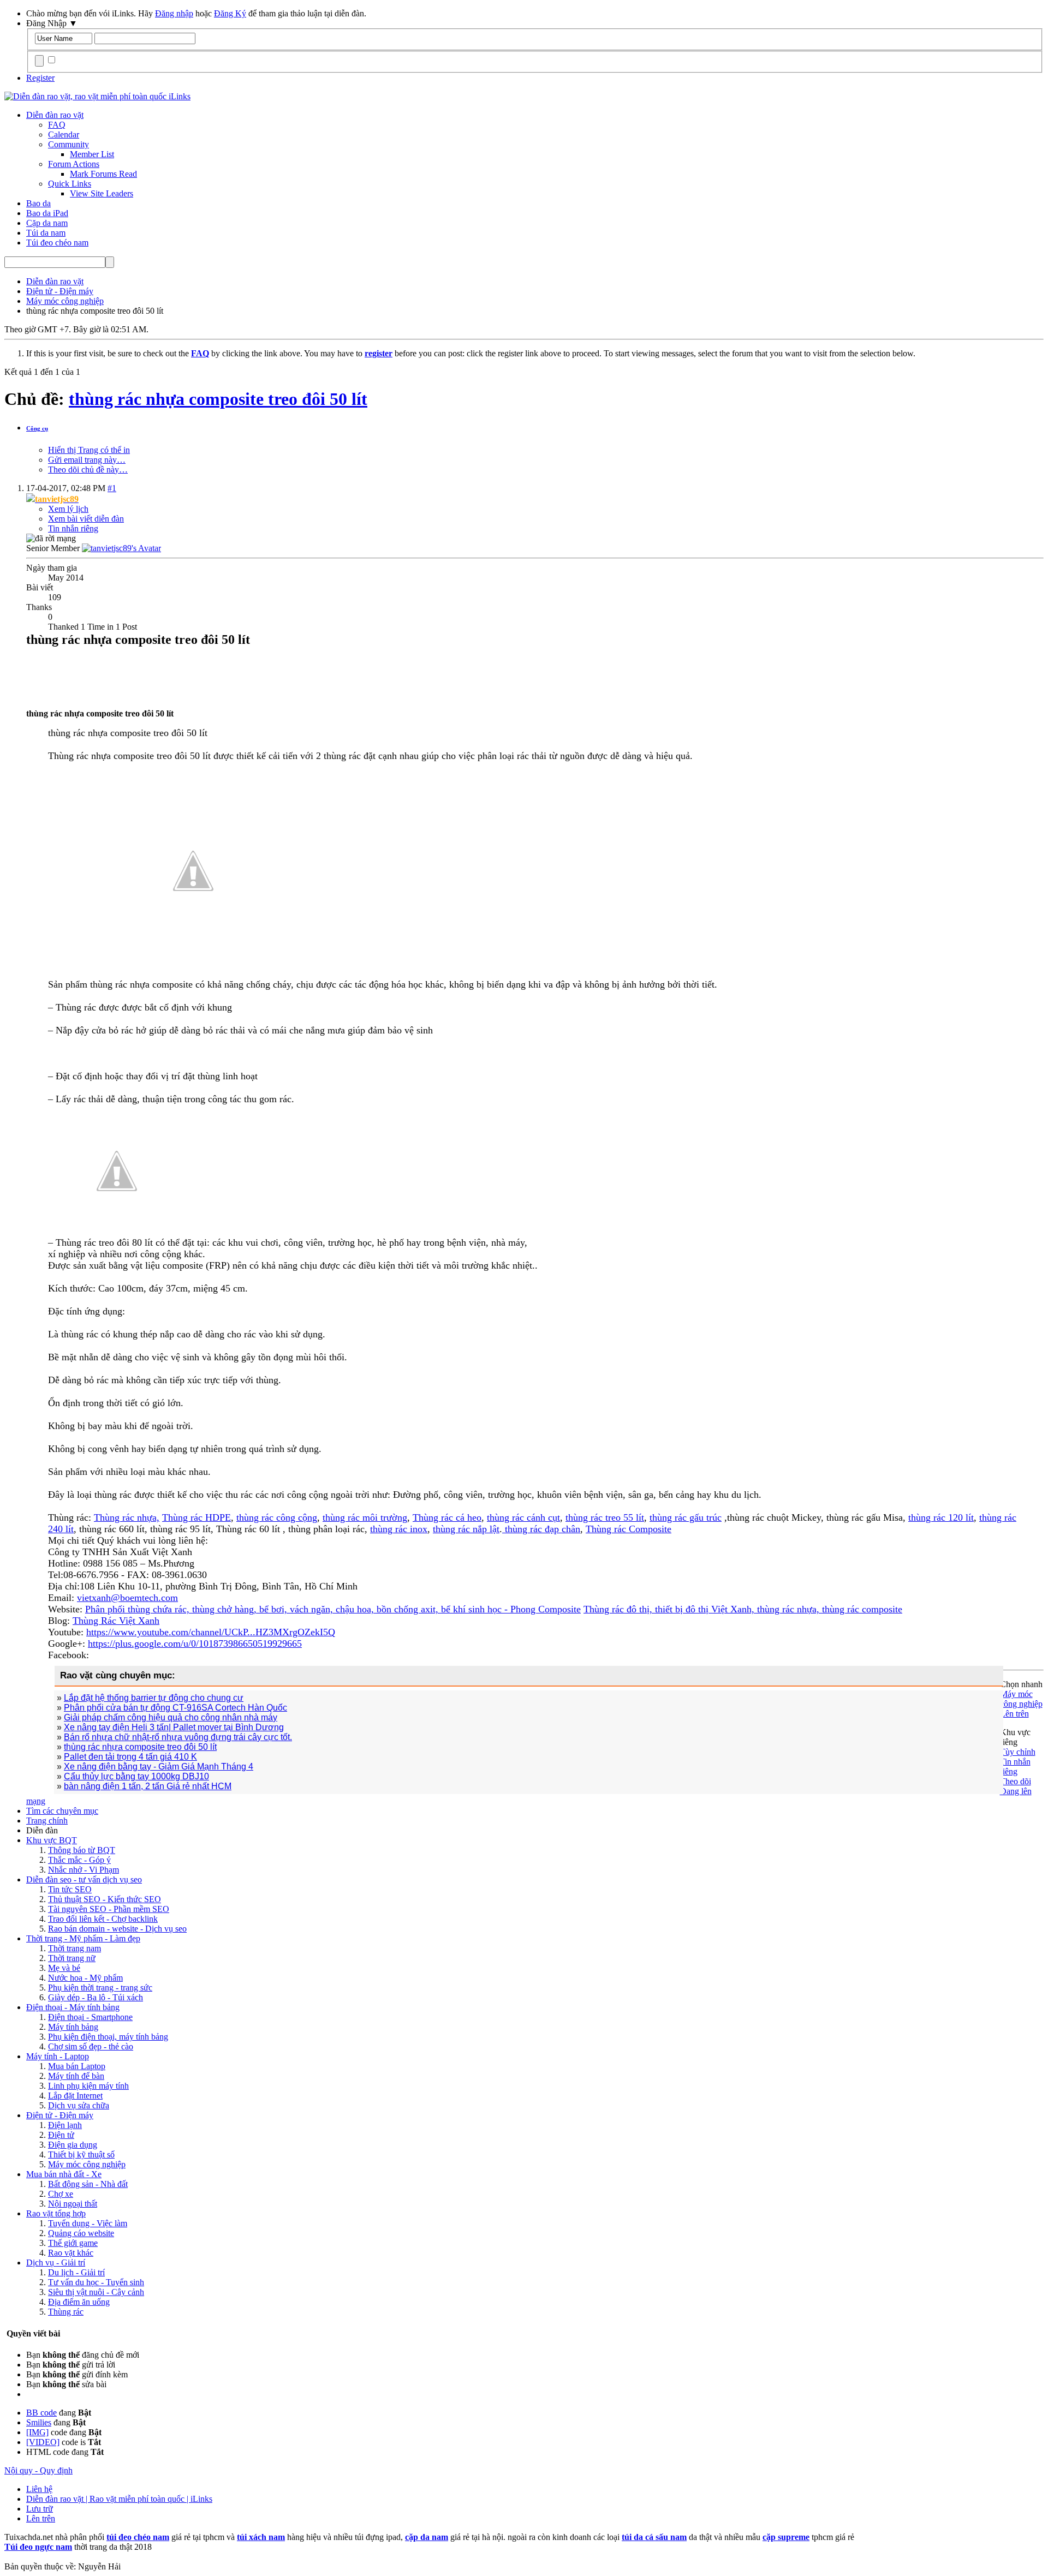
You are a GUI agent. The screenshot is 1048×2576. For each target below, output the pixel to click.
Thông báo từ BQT (82, 1850)
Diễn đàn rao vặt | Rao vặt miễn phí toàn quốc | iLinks (119, 2499)
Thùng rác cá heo (447, 1517)
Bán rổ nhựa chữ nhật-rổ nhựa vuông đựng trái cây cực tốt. (178, 1737)
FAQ (57, 125)
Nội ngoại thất (73, 2204)
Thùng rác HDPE (196, 1517)
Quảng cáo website (81, 2233)
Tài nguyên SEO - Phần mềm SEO (109, 1909)
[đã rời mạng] (121, 548)
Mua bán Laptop (77, 2066)
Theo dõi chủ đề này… (88, 470)
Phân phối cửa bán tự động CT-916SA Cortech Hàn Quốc (175, 1708)
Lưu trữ (40, 2509)
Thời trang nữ (72, 1958)
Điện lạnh (65, 2125)
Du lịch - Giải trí (76, 2272)
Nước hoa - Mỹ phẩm (85, 1978)
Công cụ (37, 428)
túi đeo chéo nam (138, 2537)
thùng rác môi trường (365, 1517)
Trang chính (47, 1821)
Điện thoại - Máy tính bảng (73, 2007)
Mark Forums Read (103, 174)
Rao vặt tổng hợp (56, 2213)
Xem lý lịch (68, 509)
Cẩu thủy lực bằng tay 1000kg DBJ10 (136, 1776)
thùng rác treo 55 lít (605, 1517)
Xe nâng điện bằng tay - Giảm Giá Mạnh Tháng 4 (159, 1767)
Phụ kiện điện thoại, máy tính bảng (108, 2037)
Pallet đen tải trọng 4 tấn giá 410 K (130, 1757)
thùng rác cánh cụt (523, 1517)
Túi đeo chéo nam (57, 243)
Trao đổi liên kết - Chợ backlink (103, 1919)
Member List (92, 154)
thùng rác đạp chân (541, 1529)
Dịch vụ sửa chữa (79, 2105)
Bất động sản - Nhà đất (88, 2184)
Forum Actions (74, 164)
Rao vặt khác (71, 2253)
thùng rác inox (399, 1529)
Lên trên (1014, 1714)
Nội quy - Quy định (38, 2470)
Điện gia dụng (73, 2145)
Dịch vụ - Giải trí (56, 2263)
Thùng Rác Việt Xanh (116, 1621)
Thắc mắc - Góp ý (79, 1860)
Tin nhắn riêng (73, 528)
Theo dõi (1016, 1781)
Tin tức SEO (70, 1889)
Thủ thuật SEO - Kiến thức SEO (105, 1899)
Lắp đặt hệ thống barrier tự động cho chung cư (154, 1698)
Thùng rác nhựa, (127, 1517)
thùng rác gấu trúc (686, 1517)
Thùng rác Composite (629, 1529)
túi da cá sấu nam (654, 2537)
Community (69, 144)
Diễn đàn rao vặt (55, 115)
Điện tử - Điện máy (60, 2115)
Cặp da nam (47, 223)
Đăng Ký (230, 13)
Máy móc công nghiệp (87, 2164)
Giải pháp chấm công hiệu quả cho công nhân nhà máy (171, 1717)
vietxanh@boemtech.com (127, 1598)
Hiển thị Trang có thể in (89, 450)
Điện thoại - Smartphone (90, 2017)
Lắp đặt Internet (75, 2096)
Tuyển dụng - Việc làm (88, 2223)
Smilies (39, 2422)
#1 (112, 488)
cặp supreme (786, 2537)
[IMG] (37, 2432)
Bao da (38, 203)
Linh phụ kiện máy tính (88, 2086)
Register (40, 78)
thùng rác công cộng (277, 1517)
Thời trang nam (75, 1948)
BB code (41, 2413)
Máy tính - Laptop (58, 2056)
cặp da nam (427, 2537)
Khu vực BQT (52, 1840)
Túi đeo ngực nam (38, 2547)
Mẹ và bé (64, 1968)
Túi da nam (46, 233)
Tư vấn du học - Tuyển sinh (96, 2282)
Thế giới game (73, 2243)
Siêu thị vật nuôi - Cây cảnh (96, 2292)
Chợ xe (61, 2194)
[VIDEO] (43, 2442)
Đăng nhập (174, 13)
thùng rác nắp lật (466, 1529)
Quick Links (70, 184)
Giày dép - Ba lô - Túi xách (96, 1997)
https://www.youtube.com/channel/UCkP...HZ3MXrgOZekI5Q (211, 1632)
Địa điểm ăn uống (79, 2302)
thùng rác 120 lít (941, 1517)
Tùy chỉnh (1018, 1752)
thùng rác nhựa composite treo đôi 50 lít (218, 399)
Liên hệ (39, 2489)
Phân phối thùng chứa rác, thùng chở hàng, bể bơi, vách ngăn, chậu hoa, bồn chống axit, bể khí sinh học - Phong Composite (333, 1609)
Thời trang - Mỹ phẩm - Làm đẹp (83, 1938)
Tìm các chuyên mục (62, 1811)
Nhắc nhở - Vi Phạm (84, 1870)
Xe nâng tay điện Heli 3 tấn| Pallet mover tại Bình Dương (174, 1727)
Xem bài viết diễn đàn (86, 519)
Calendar (64, 135)
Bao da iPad (47, 213)
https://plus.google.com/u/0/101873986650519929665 (195, 1643)
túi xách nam (261, 2537)
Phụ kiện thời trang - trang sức (100, 1988)
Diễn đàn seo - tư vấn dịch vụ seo (84, 1879)
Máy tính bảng (73, 2027)
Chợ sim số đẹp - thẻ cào (91, 2046)
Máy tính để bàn (76, 2076)
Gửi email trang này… (87, 460)
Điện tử (61, 2135)
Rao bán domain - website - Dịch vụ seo (117, 1929)
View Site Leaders (102, 193)
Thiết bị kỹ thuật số (81, 2154)
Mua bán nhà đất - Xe (64, 2174)
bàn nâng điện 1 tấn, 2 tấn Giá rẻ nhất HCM (148, 1786)
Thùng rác (66, 2312)
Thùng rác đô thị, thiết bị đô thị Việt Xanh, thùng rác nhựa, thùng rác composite (743, 1609)
